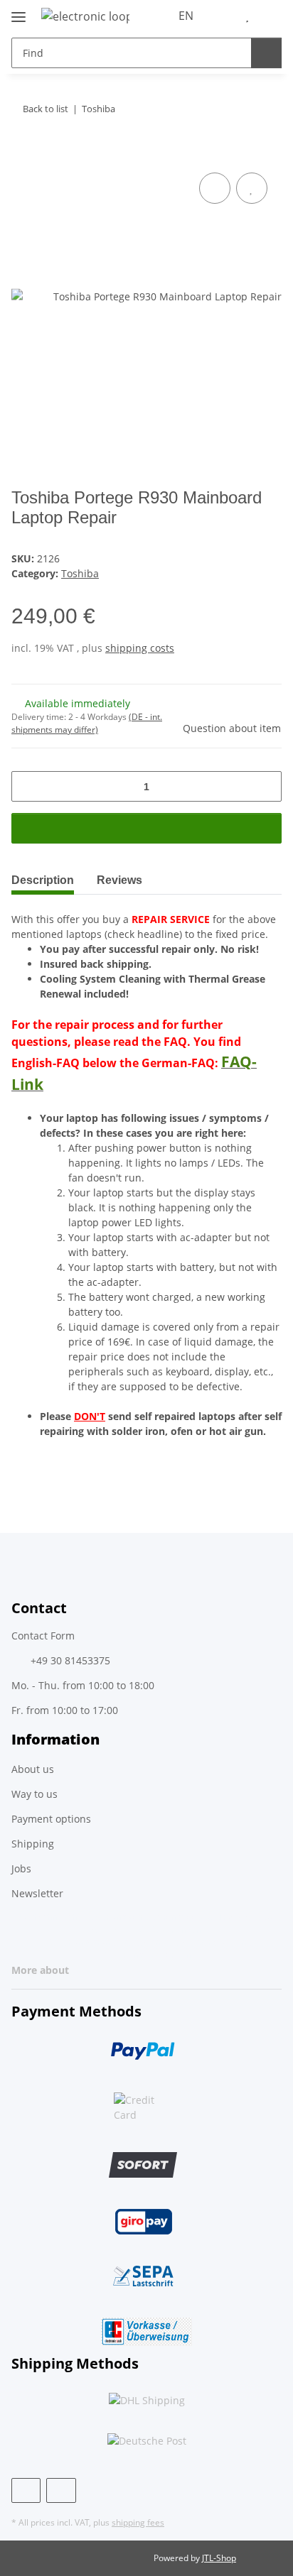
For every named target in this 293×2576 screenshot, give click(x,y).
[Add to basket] (23, 153)
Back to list (46, 109)
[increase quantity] (266, 786)
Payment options (51, 1819)
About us (33, 1769)
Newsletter (37, 1893)
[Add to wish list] (252, 188)
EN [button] (186, 16)
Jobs (21, 1868)
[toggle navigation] (18, 11)
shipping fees (138, 2522)
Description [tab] (43, 880)
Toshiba (80, 573)
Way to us (34, 1794)
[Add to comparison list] (215, 188)
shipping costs (140, 648)
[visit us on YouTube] (61, 2490)
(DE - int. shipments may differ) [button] (87, 723)
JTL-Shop (219, 2558)
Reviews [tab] (119, 880)
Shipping (33, 1844)
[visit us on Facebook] (26, 2490)
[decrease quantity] (27, 786)
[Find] (266, 53)
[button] (225, 16)
